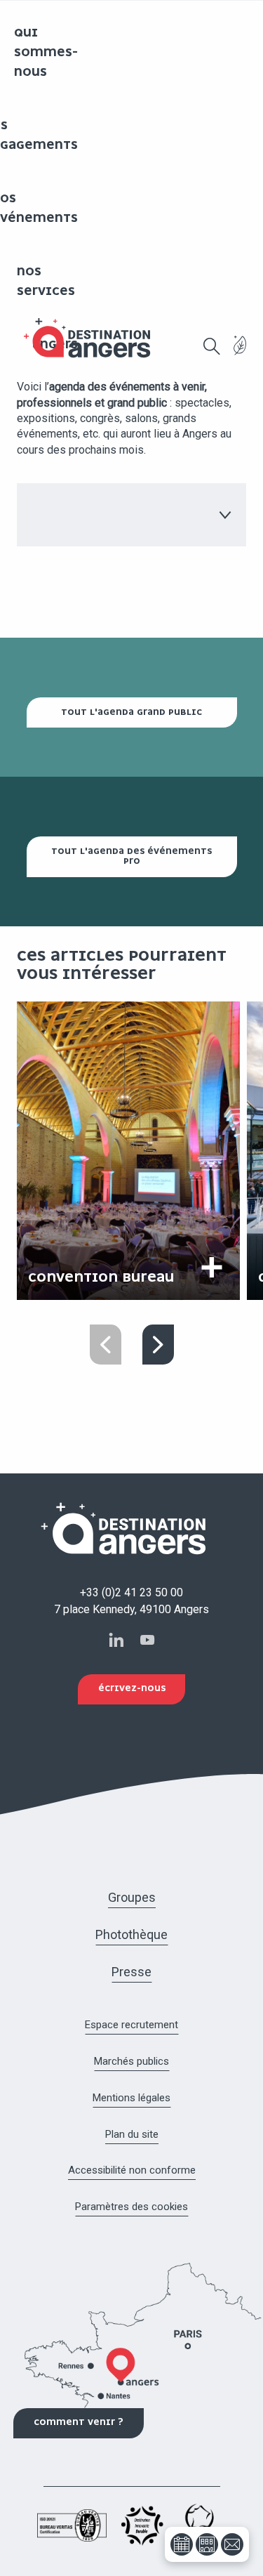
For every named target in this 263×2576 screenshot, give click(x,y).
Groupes (132, 1897)
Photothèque (131, 1934)
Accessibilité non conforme (132, 2170)
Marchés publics (131, 2061)
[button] (212, 346)
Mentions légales (131, 2098)
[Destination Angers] (93, 338)
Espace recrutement (131, 2025)
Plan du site (132, 2134)
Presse (131, 1972)
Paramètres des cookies (131, 2207)
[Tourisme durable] (240, 354)
